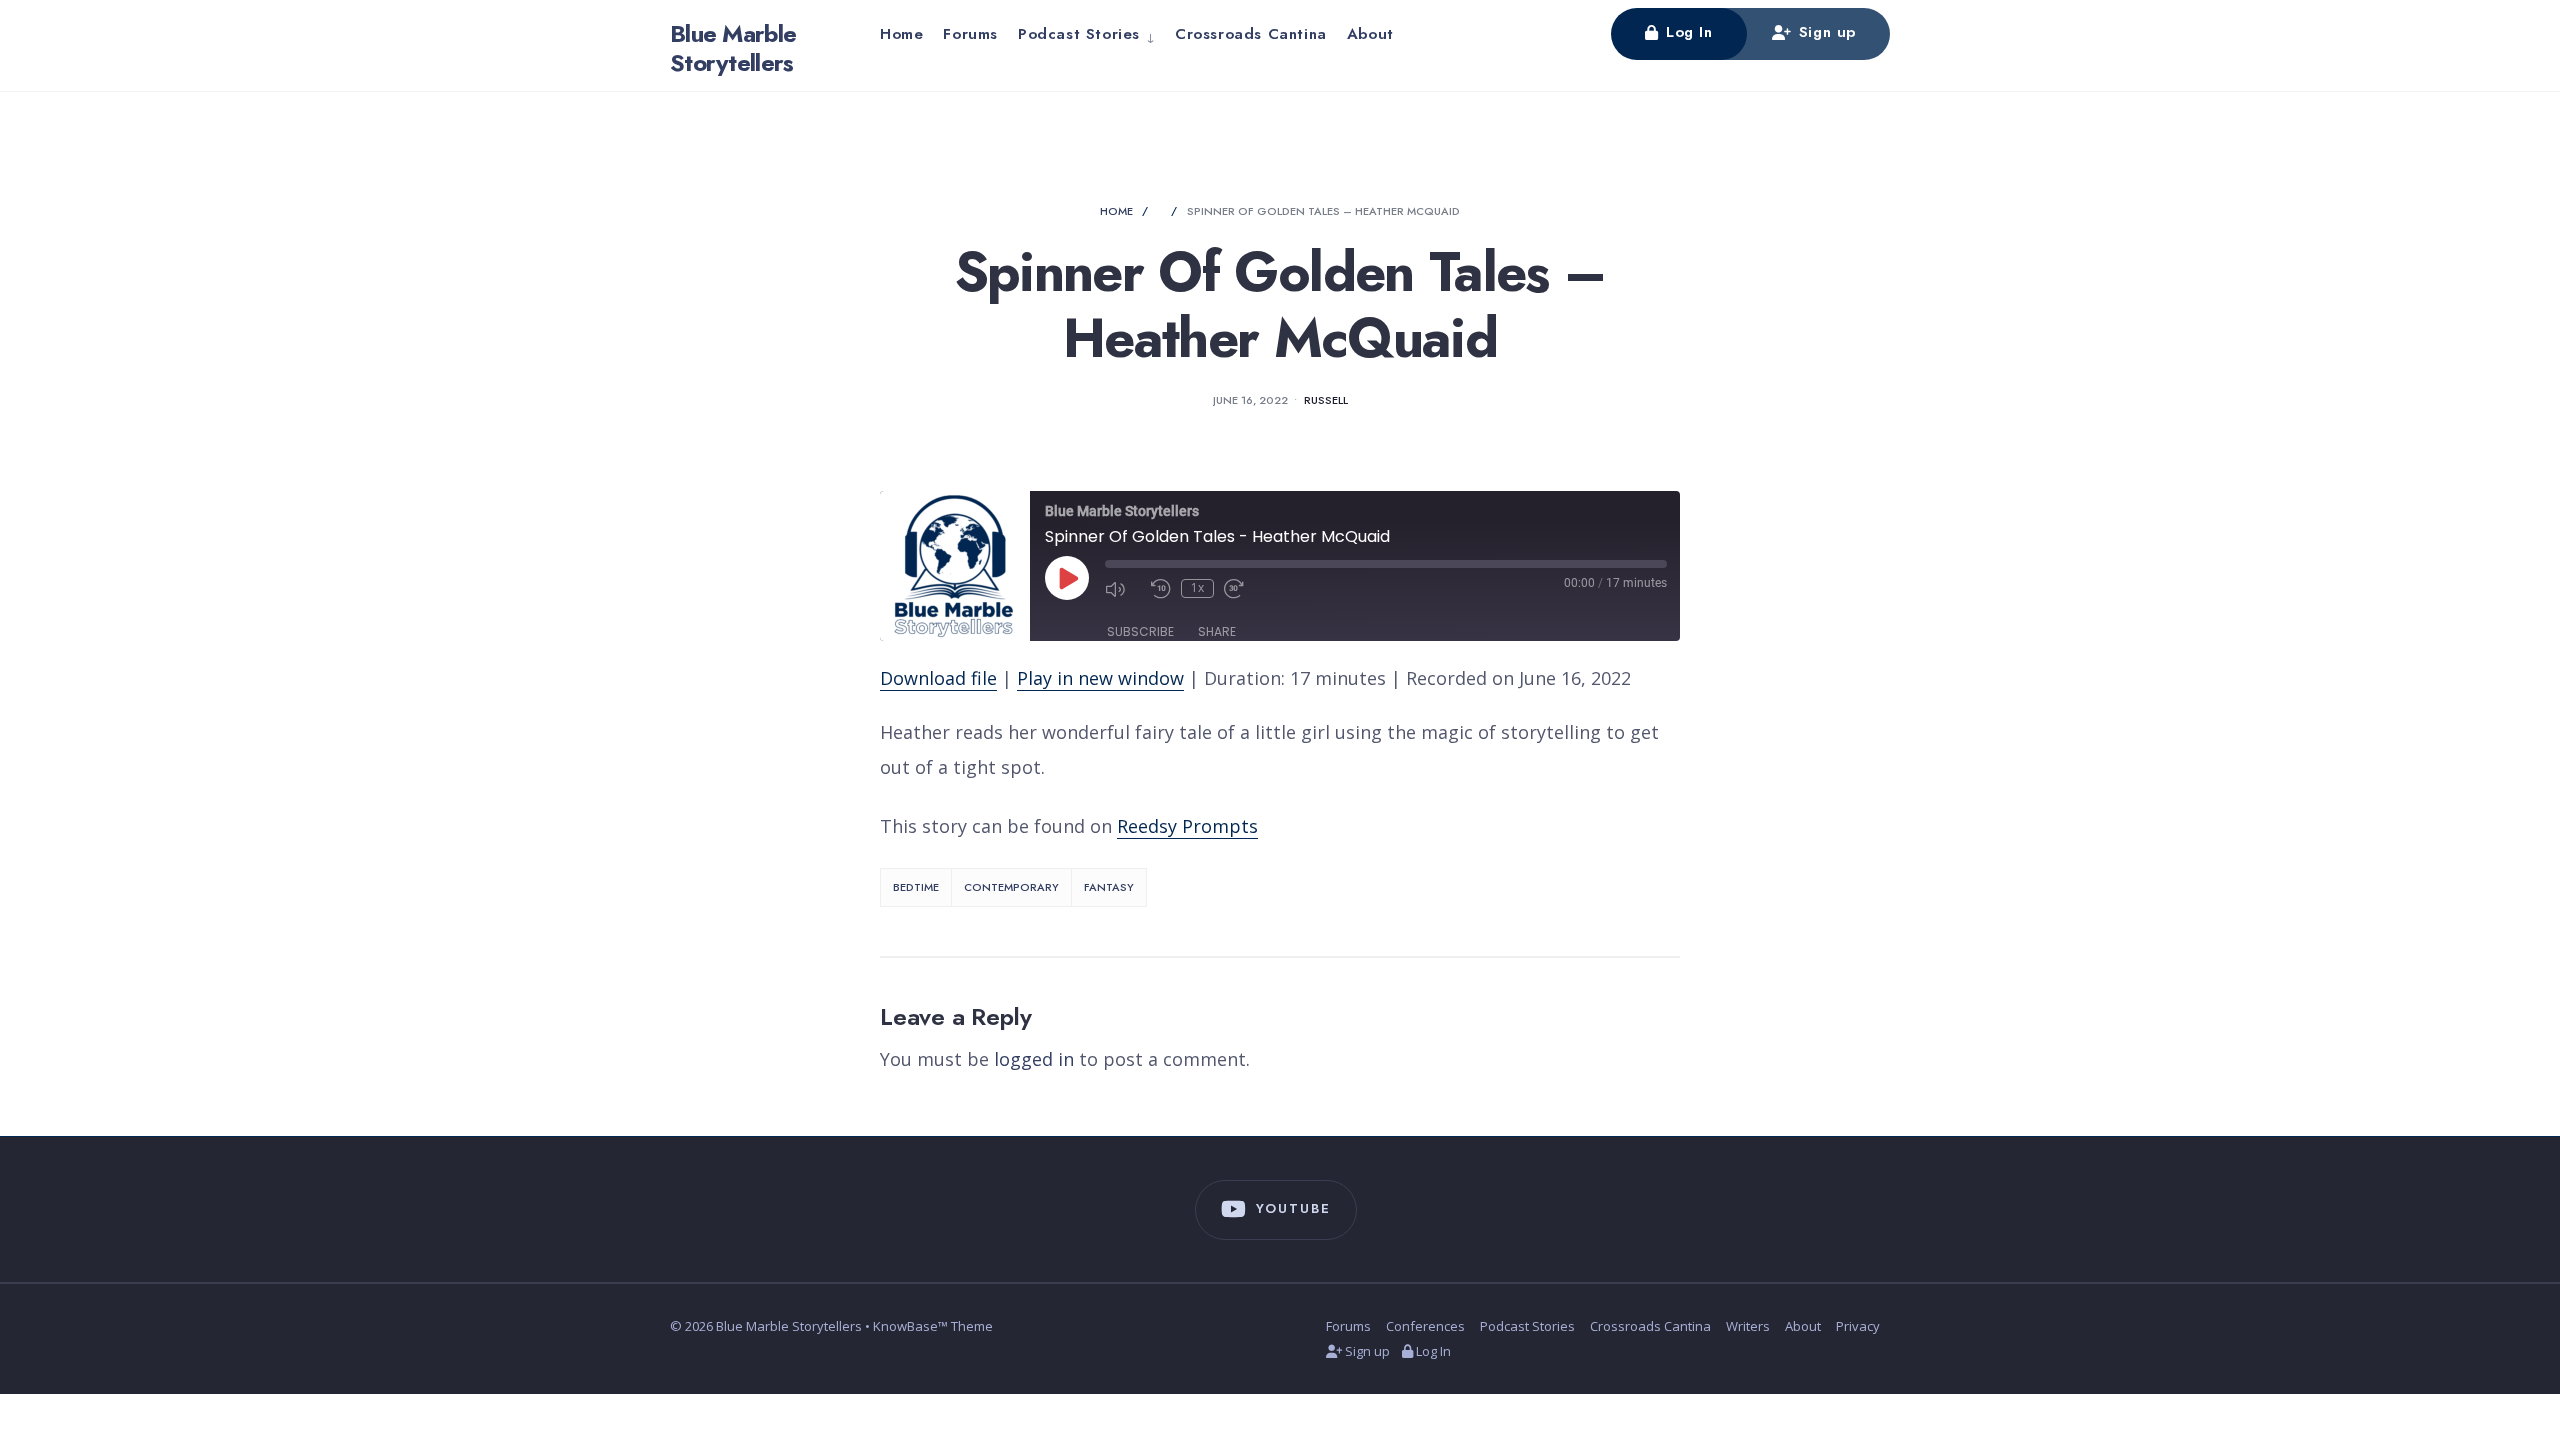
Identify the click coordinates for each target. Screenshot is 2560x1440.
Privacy (1858, 1326)
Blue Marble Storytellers (733, 48)
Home (901, 34)
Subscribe (1140, 631)
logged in (1034, 1059)
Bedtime (916, 887)
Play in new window (1100, 678)
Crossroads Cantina (1251, 34)
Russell (1326, 400)
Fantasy (1109, 887)
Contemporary (1011, 887)
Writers (1748, 1326)
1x (1197, 587)
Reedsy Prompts (1187, 826)
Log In (1686, 32)
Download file (938, 678)
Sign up (1824, 32)
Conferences (1425, 1326)
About (1370, 34)
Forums (970, 34)
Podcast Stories (1079, 34)
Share (1217, 631)
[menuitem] (1086, 34)
